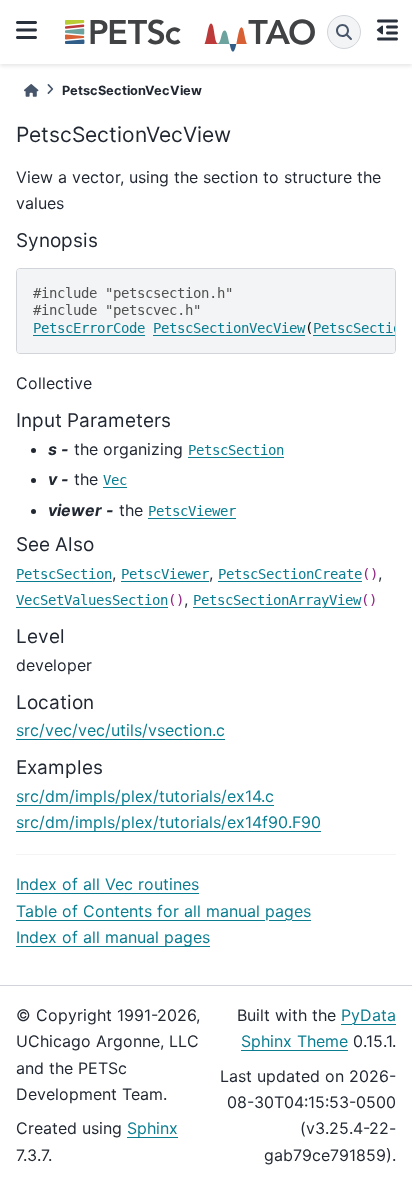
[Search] (344, 32)
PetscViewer (192, 511)
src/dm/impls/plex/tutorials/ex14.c (145, 796)
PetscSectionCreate (290, 574)
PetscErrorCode (89, 328)
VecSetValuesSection (92, 600)
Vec (115, 480)
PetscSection (361, 328)
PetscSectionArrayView (277, 600)
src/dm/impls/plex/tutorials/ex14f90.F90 (168, 822)
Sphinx (152, 1128)
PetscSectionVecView (229, 328)
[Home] (31, 90)
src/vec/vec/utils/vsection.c (120, 730)
